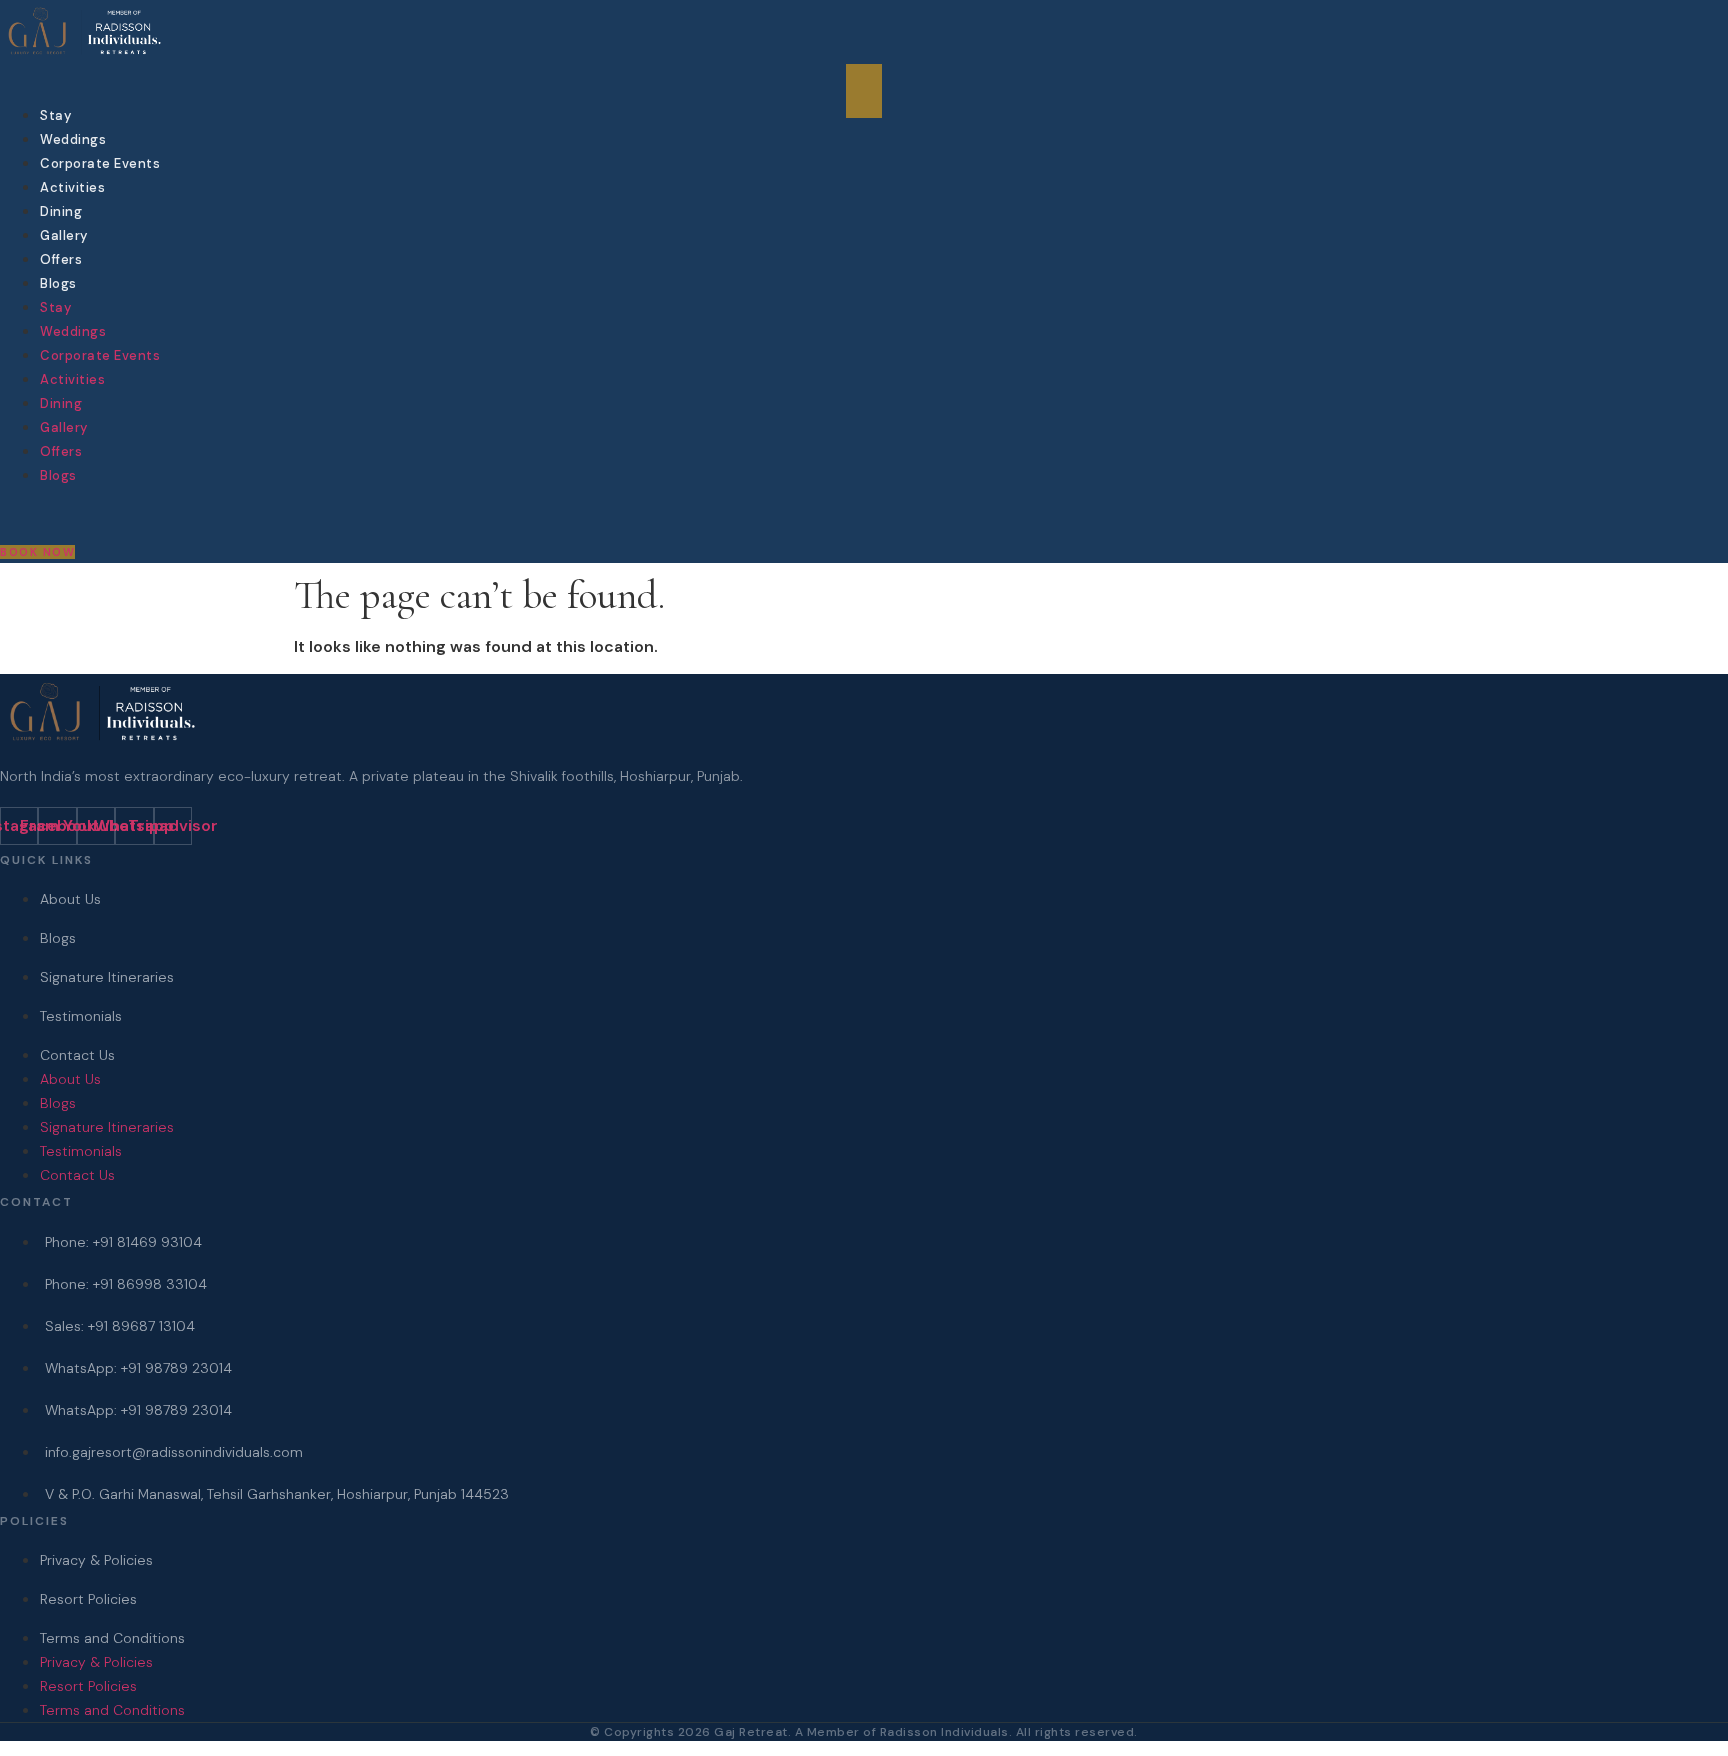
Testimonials (81, 1016)
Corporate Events (100, 163)
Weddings (73, 139)
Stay (55, 115)
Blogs (58, 283)
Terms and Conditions (112, 1638)
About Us (70, 899)
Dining (61, 211)
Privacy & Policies (96, 1560)
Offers (61, 259)
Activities (72, 187)
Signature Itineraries (107, 977)
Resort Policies (88, 1599)
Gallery (64, 235)
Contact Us (77, 1055)
